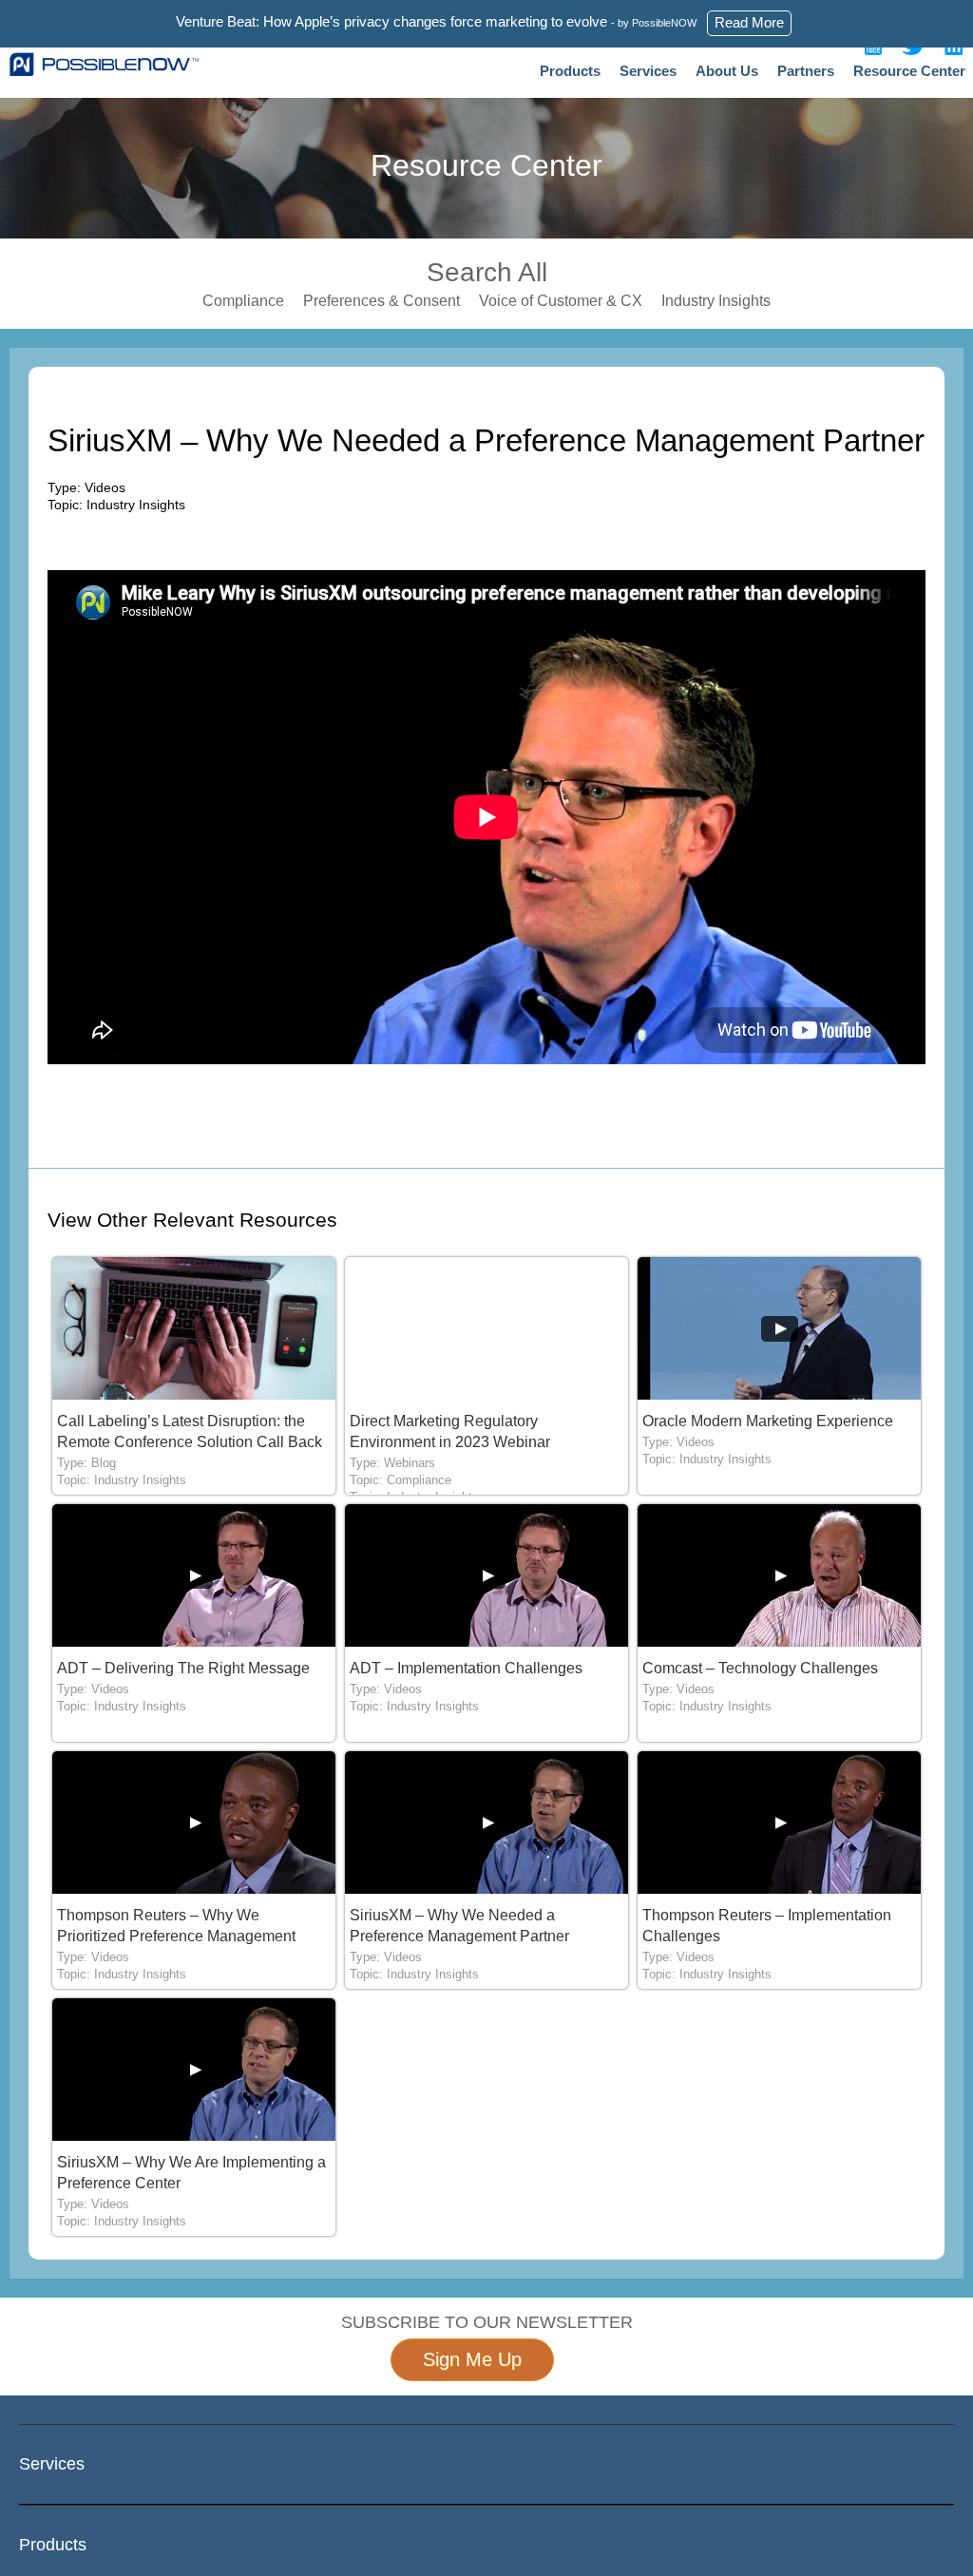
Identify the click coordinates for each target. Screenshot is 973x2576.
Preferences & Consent (382, 301)
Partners (806, 71)
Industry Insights (716, 301)
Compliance (243, 301)
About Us (727, 71)
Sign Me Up (472, 2359)
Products (570, 71)
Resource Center (909, 71)
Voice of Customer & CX (561, 301)
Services (648, 71)
